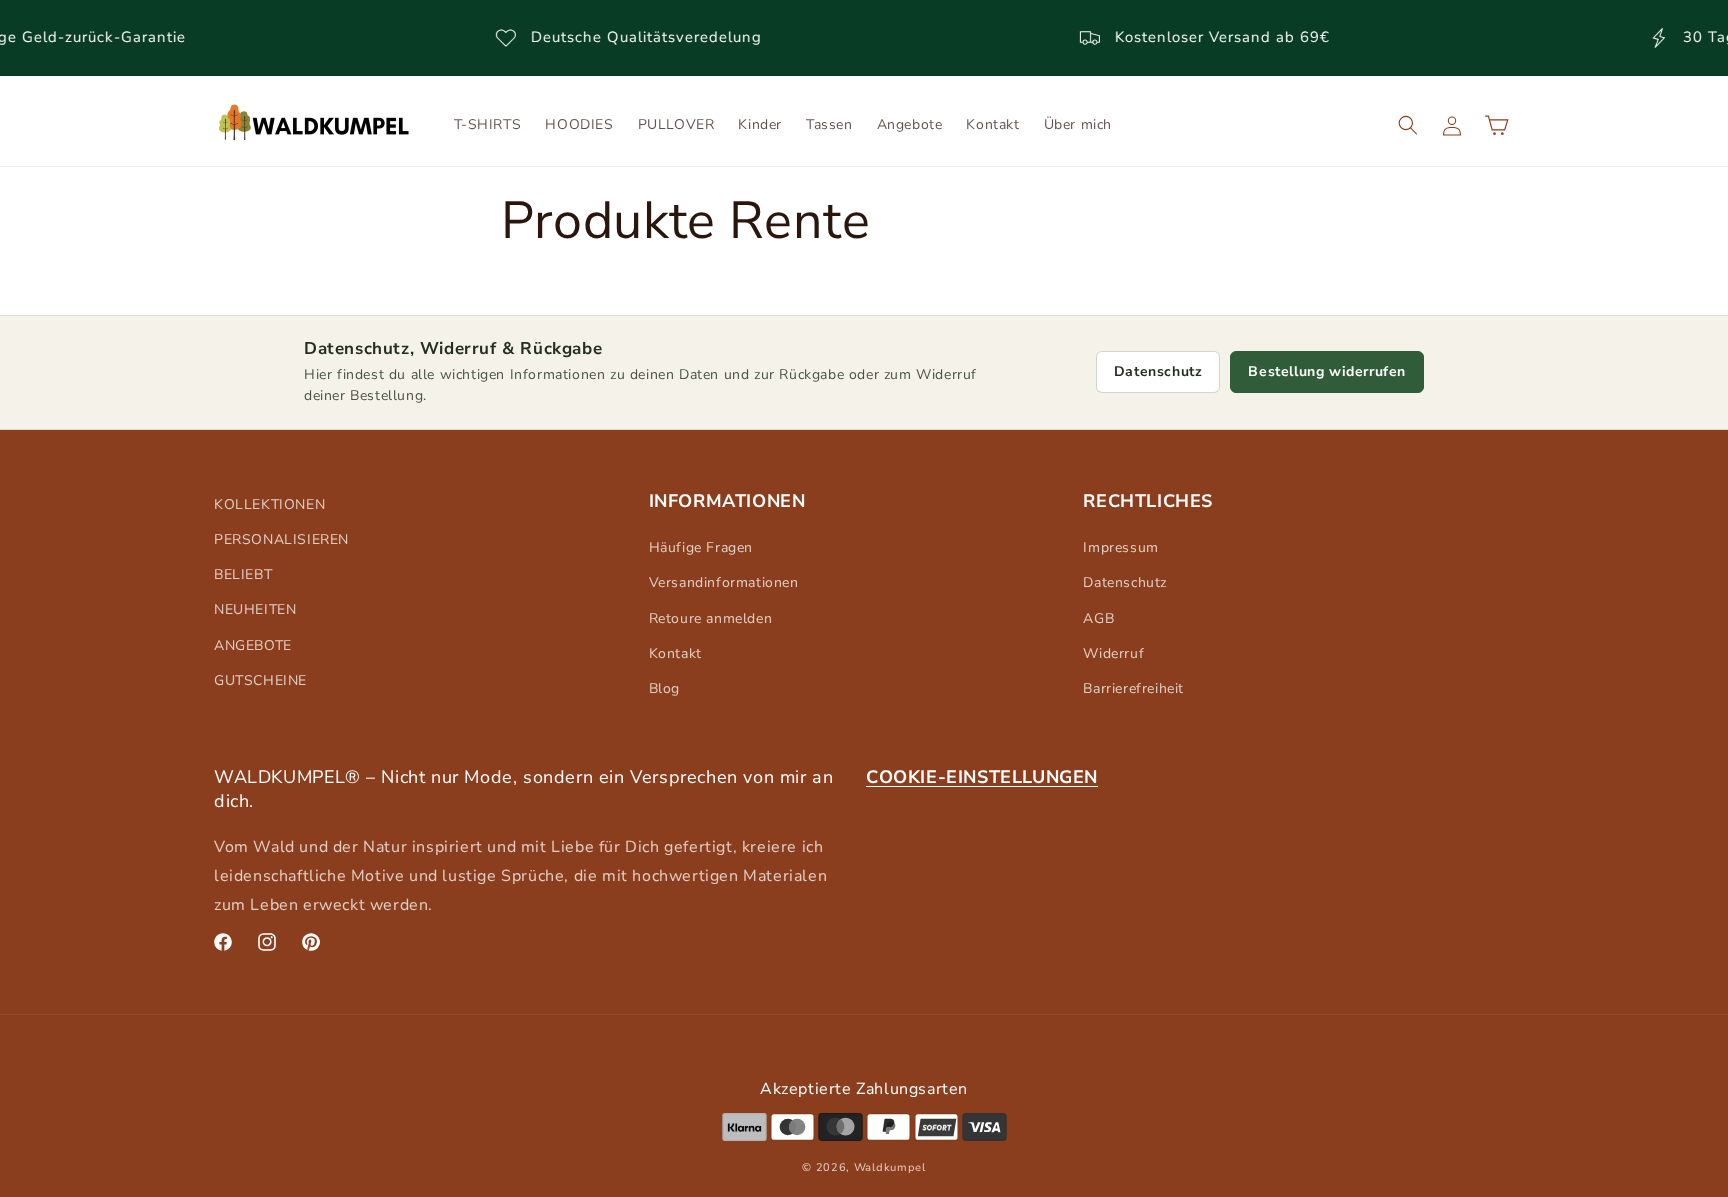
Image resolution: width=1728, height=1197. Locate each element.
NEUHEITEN (255, 610)
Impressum (1120, 547)
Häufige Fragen (701, 547)
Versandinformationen (724, 583)
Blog (664, 688)
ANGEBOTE (253, 645)
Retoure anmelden (711, 618)
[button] (1408, 125)
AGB (1098, 618)
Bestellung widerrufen (1327, 371)
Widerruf (1113, 653)
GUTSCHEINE (260, 680)
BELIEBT (243, 574)
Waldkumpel (890, 1166)
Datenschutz (1158, 371)
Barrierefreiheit (1133, 688)
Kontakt (675, 653)
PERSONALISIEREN (281, 539)
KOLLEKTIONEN (269, 504)
